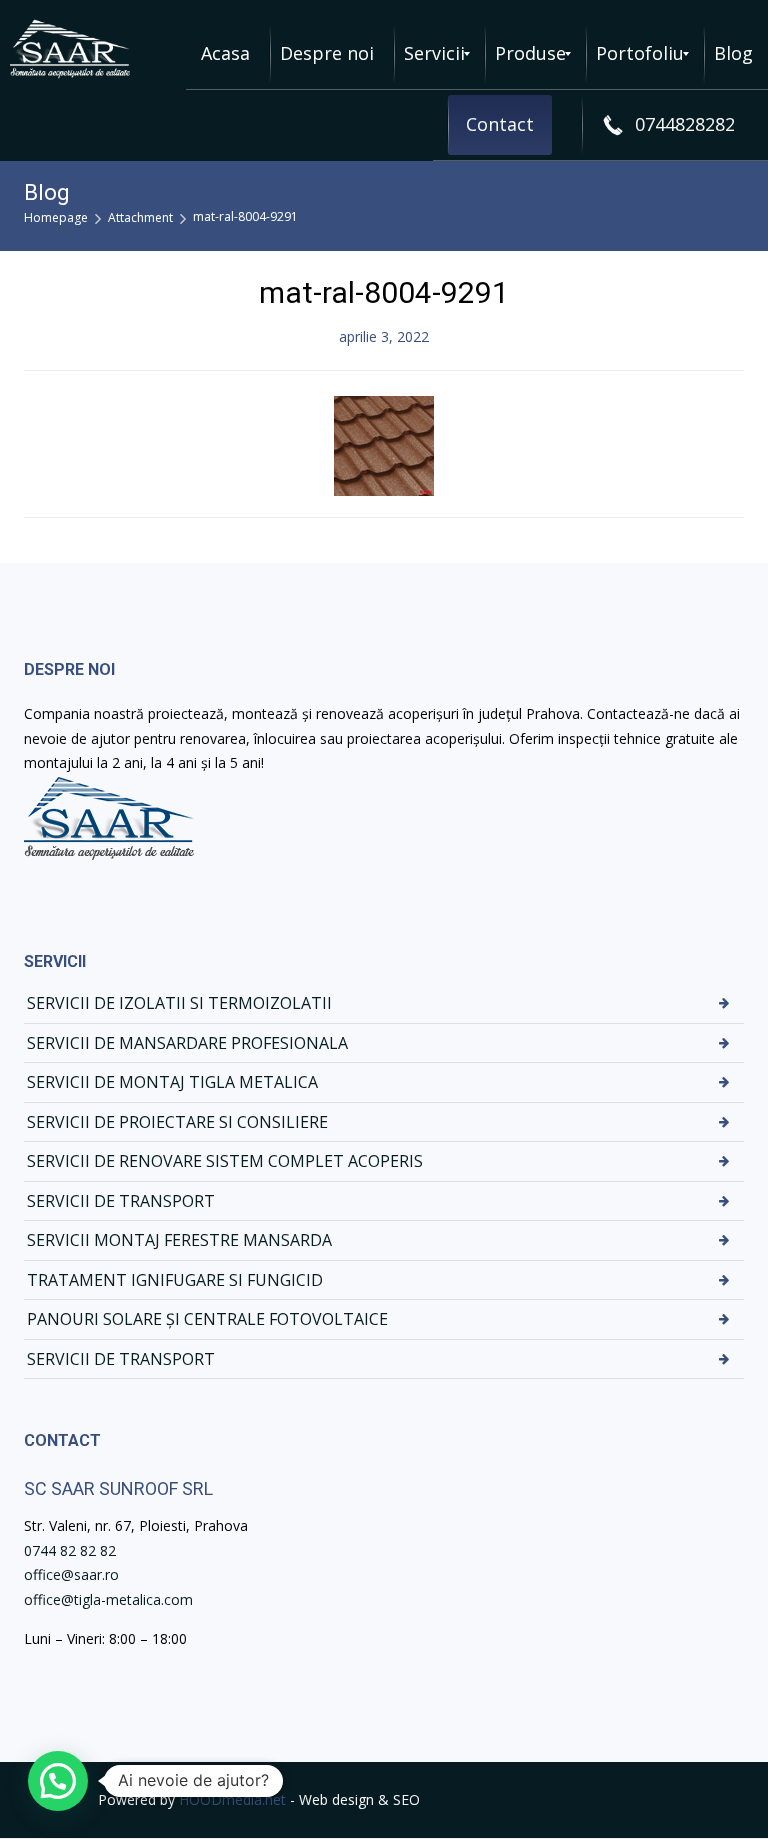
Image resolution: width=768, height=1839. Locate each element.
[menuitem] (225, 54)
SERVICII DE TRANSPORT (121, 1201)
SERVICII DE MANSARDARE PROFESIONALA (187, 1043)
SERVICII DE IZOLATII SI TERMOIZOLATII (179, 1003)
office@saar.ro (71, 1574)
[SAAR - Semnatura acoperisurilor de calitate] (70, 49)
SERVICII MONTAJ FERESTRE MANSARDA (179, 1240)
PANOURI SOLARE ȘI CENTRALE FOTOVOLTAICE (207, 1319)
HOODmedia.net (232, 1799)
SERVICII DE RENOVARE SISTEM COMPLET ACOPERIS (225, 1161)
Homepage (56, 217)
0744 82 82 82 (70, 1550)
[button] (58, 1781)
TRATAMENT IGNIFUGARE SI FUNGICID (175, 1280)
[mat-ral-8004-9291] (384, 443)
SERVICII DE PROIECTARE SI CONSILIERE (177, 1122)
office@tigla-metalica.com (108, 1599)
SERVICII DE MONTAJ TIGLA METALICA (172, 1082)
